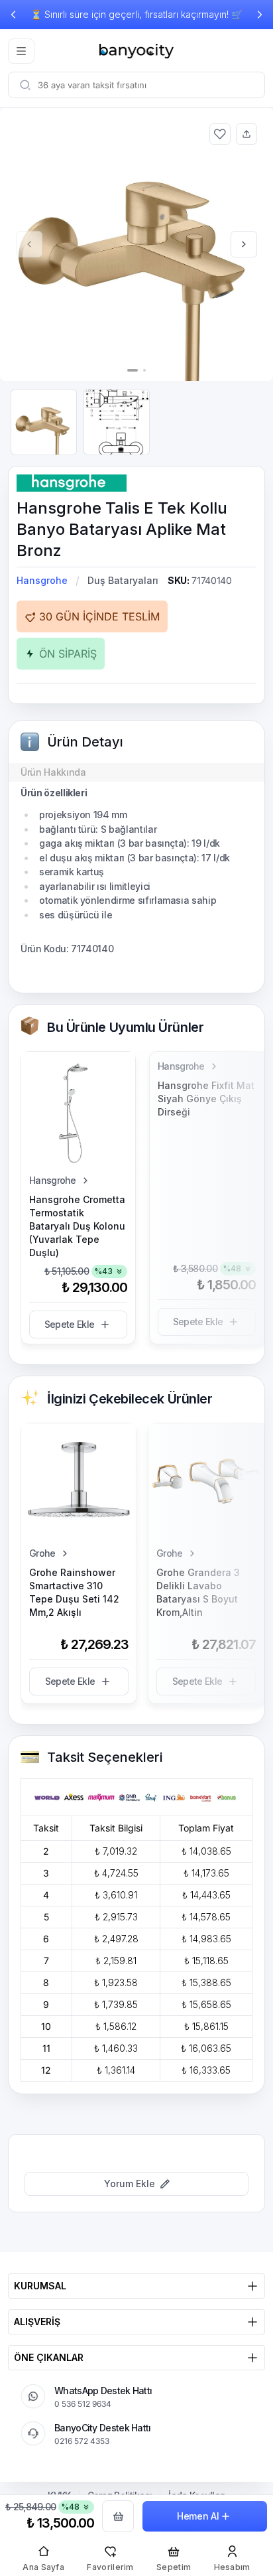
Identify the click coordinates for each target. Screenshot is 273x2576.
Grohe (42, 1553)
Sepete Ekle (69, 1324)
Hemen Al (198, 2516)
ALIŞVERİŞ (37, 2322)
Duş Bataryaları (123, 580)
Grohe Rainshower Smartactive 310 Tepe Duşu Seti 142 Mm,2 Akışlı (74, 1592)
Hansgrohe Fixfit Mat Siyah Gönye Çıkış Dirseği (206, 1099)
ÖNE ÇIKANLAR (49, 2357)
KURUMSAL (40, 2286)
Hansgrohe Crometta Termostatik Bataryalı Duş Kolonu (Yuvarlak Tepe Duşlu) (77, 1226)
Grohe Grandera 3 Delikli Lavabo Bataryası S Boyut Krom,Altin (198, 1592)
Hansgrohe (42, 580)
